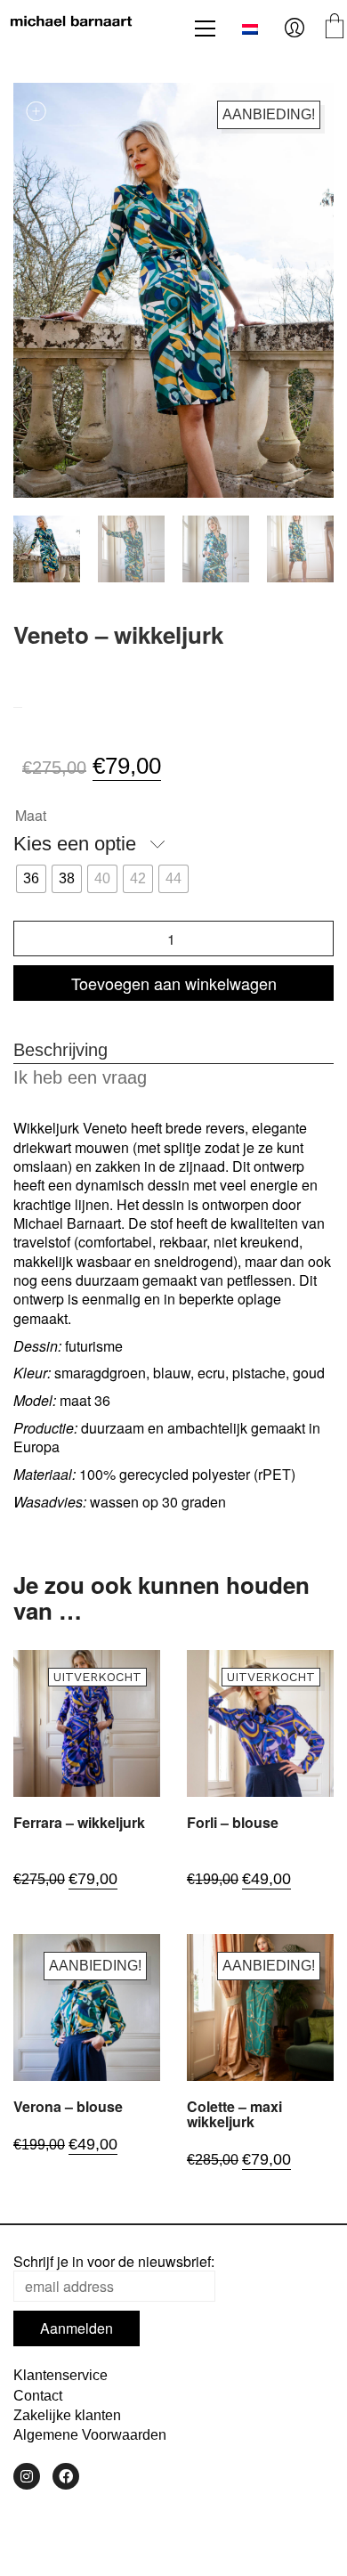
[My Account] (295, 28)
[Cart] (335, 28)
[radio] (31, 879)
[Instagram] (27, 2476)
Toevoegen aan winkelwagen (174, 983)
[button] (205, 28)
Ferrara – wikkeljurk (79, 1823)
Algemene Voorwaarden (90, 2435)
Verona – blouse (68, 2107)
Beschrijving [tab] (61, 1050)
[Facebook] (66, 2476)
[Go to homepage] (71, 28)
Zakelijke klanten (67, 2415)
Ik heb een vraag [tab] (80, 1077)
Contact (38, 2396)
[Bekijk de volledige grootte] (36, 111)
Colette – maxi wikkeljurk (234, 2114)
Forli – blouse (233, 1823)
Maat (31, 815)
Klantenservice (61, 2375)
